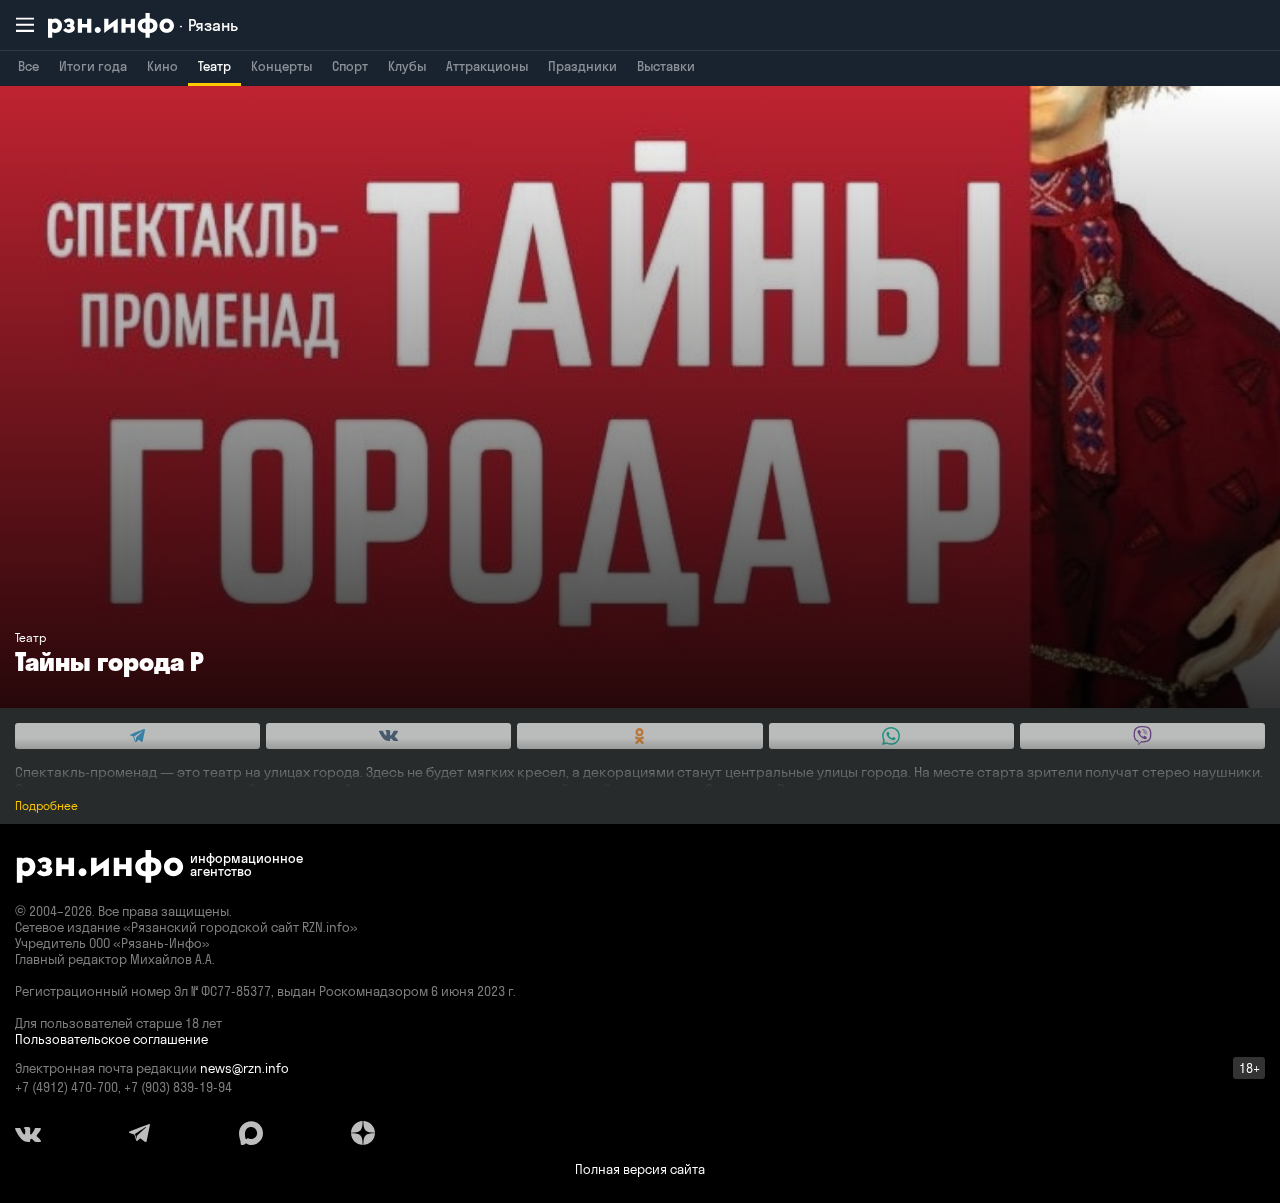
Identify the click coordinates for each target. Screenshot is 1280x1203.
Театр (214, 66)
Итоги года (93, 66)
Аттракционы (487, 66)
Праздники (582, 66)
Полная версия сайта (640, 1169)
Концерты (281, 66)
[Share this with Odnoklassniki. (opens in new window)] (639, 736)
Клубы (407, 66)
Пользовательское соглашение (111, 1039)
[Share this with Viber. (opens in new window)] (1142, 736)
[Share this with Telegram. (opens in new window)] (137, 736)
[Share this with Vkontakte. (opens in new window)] (388, 736)
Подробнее (46, 805)
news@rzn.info (244, 1068)
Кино (162, 66)
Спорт (350, 66)
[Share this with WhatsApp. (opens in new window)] (891, 736)
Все (28, 66)
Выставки (666, 66)
